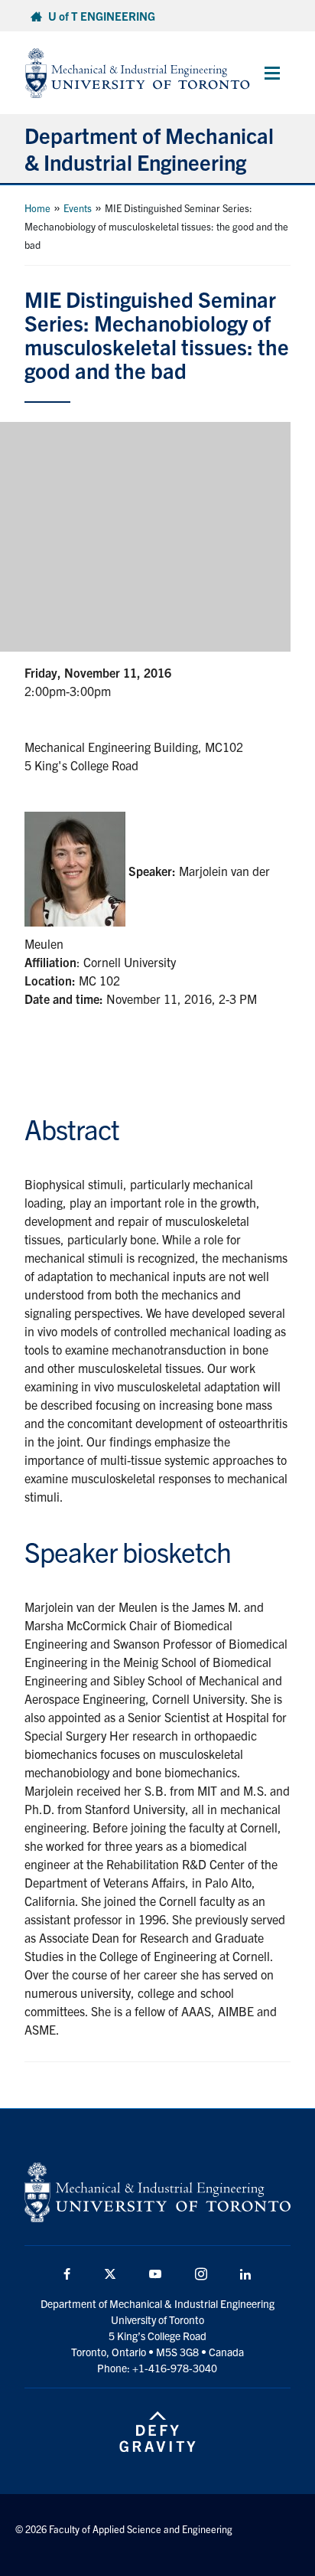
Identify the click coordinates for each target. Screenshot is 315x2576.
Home (37, 208)
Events (78, 208)
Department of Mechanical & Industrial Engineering (149, 148)
